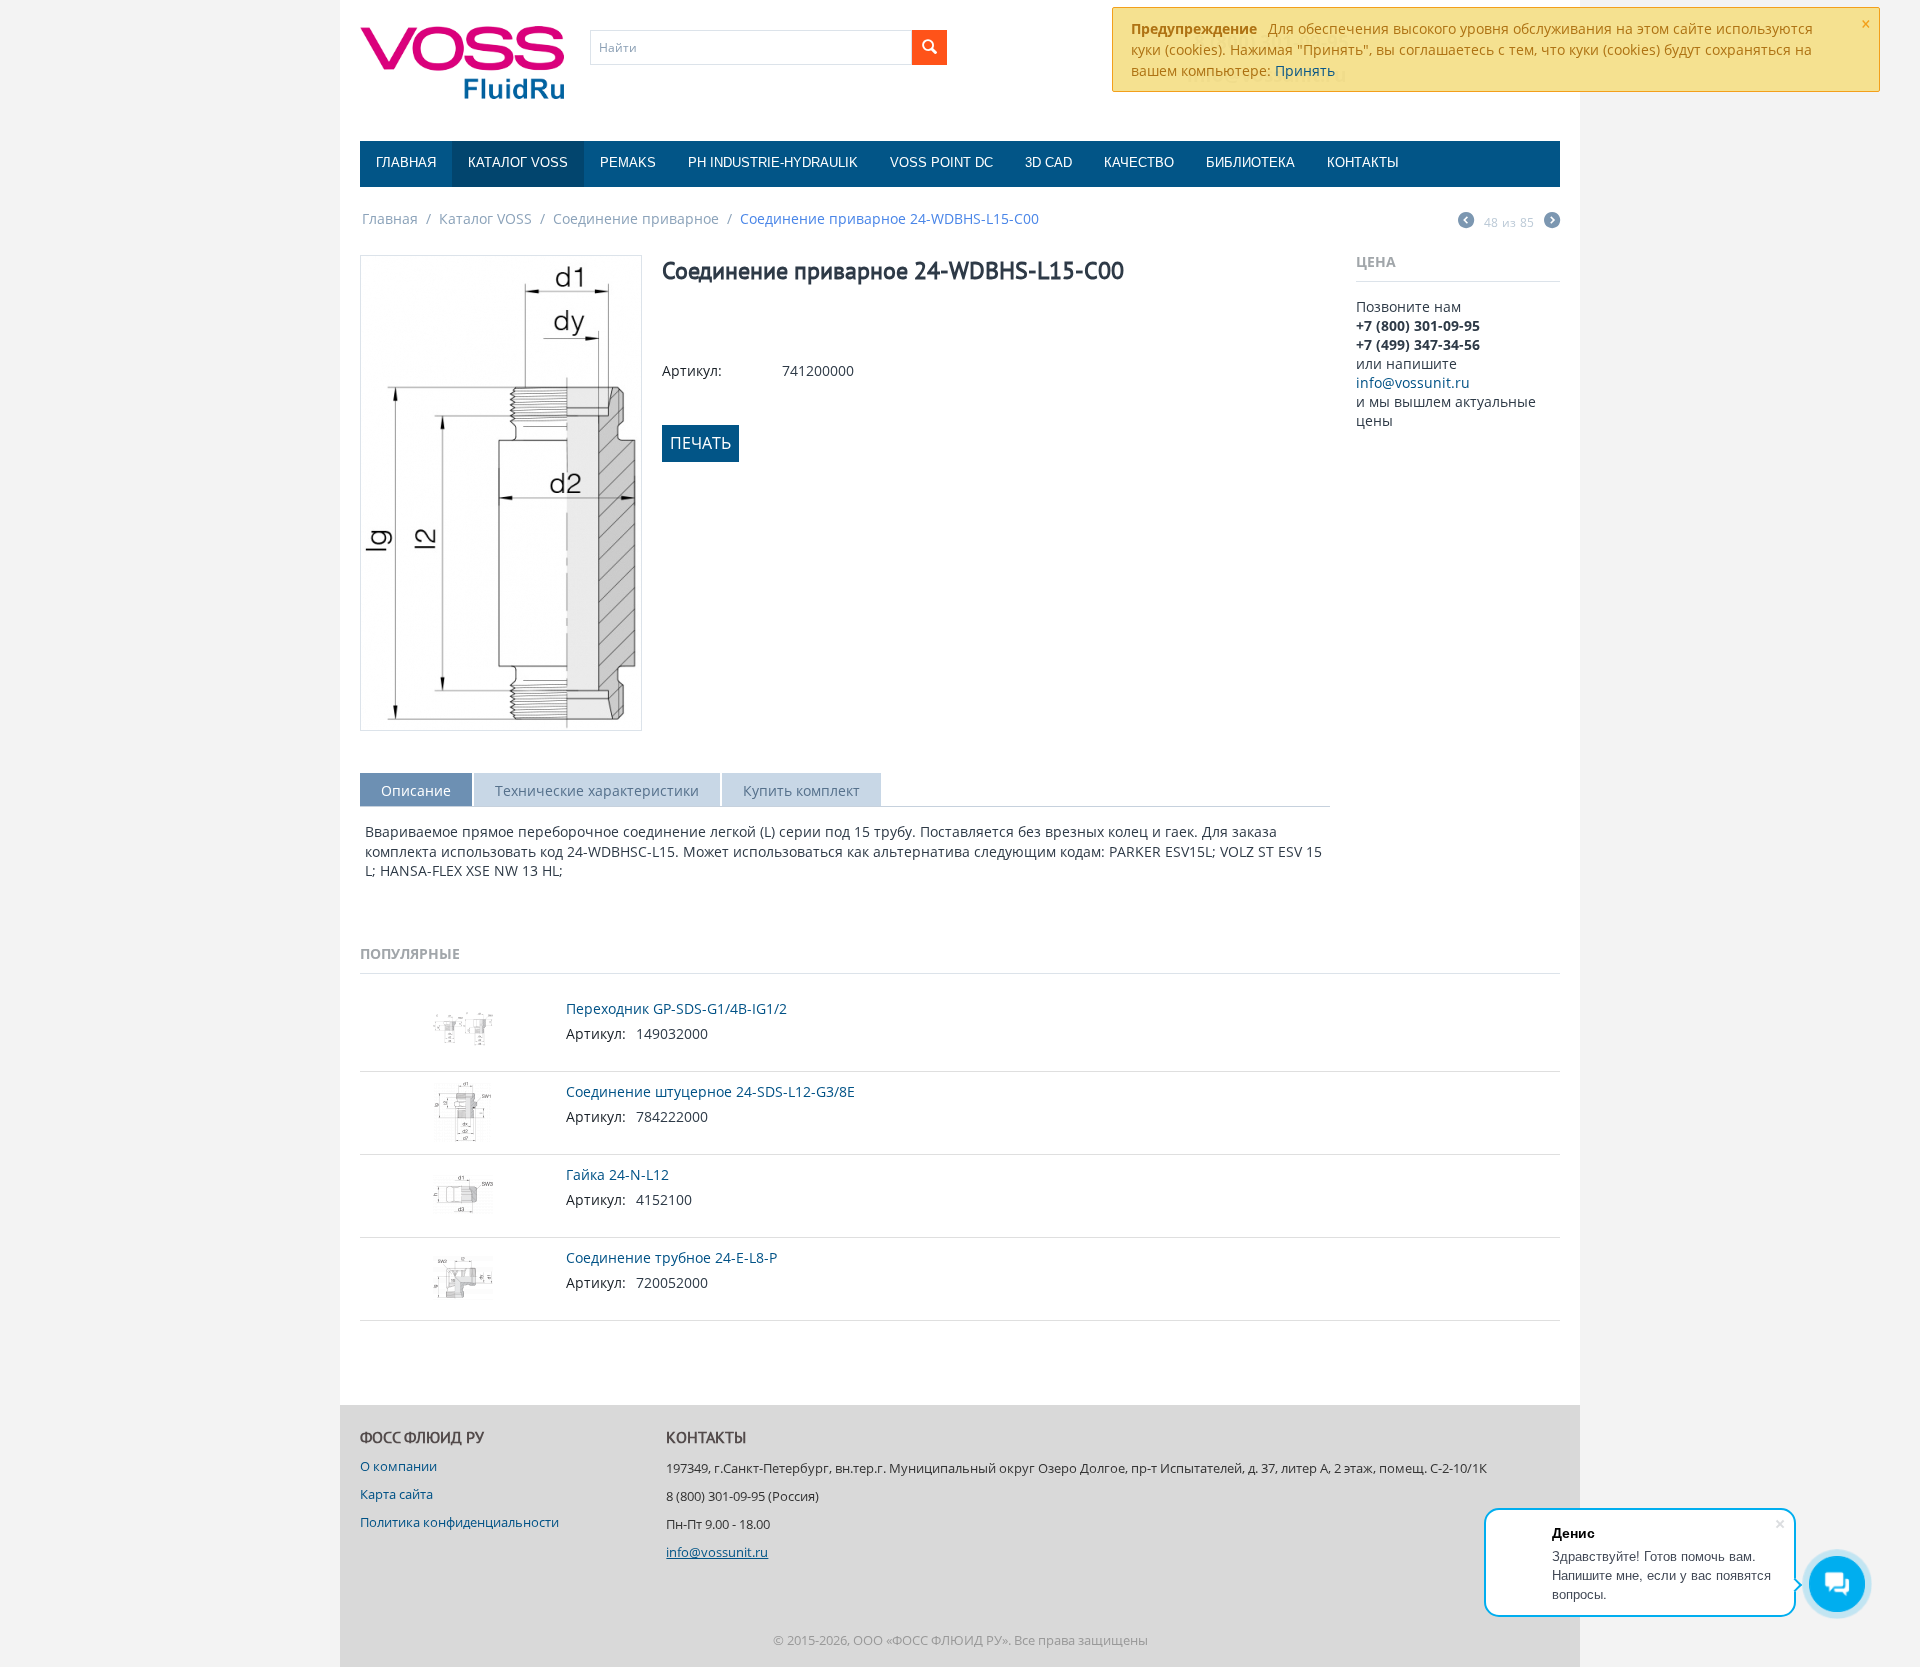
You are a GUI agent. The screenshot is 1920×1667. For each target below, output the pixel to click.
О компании (398, 1466)
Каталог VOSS (518, 162)
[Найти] (929, 47)
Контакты (1363, 162)
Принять (1305, 70)
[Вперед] (1552, 222)
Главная (406, 162)
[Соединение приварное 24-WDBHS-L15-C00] (501, 493)
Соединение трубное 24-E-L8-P (671, 1257)
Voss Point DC (941, 162)
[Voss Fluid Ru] (462, 61)
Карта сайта (396, 1494)
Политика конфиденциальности (459, 1522)
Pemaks (628, 162)
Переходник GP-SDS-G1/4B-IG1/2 (676, 1008)
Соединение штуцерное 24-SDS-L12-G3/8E (710, 1091)
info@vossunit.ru (1413, 382)
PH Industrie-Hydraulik (773, 162)
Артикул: (692, 370)
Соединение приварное (636, 218)
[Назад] (1466, 222)
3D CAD (1048, 162)
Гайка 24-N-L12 (617, 1174)
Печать (700, 443)
